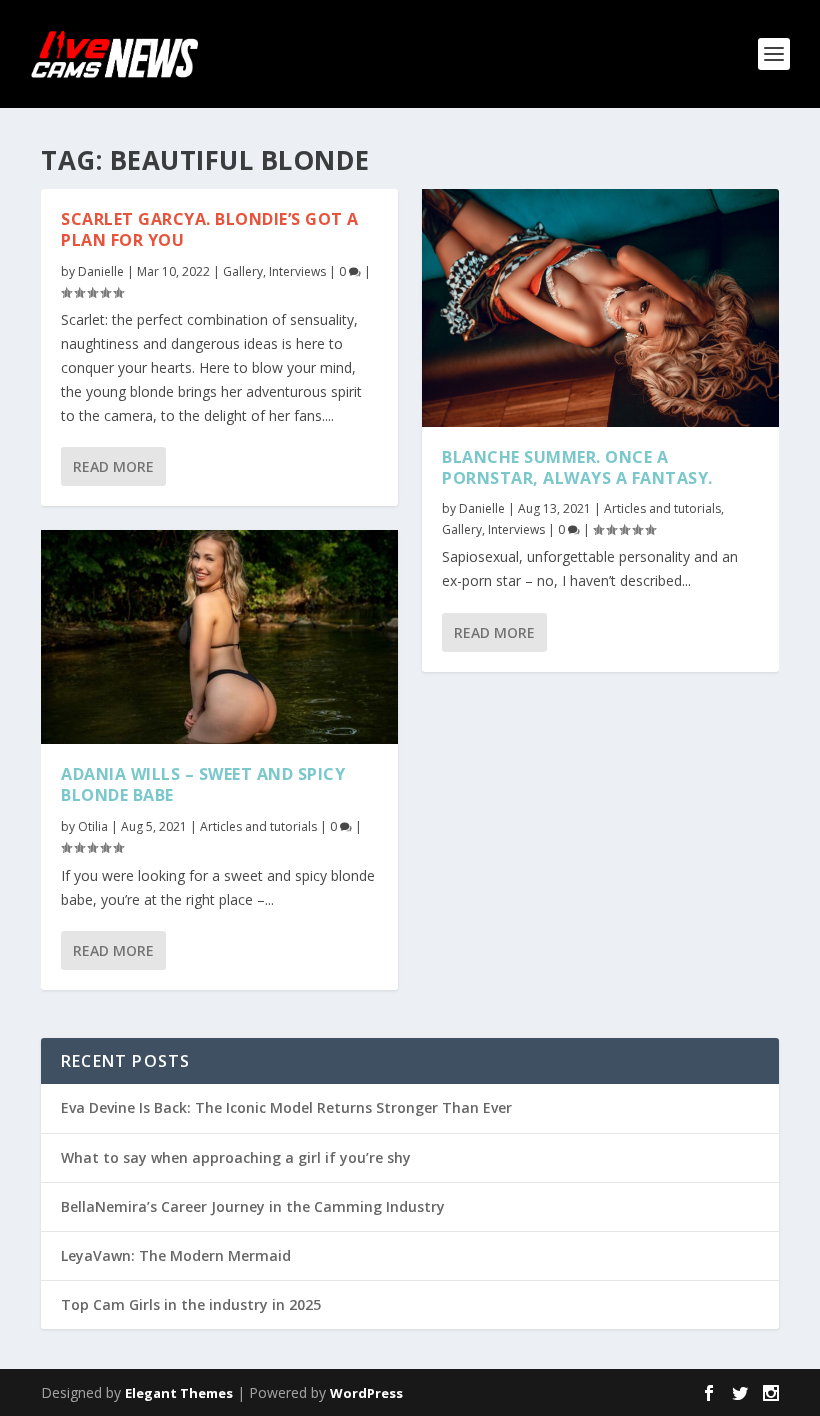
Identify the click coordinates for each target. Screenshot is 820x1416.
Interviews (297, 271)
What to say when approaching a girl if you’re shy (236, 1157)
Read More (113, 466)
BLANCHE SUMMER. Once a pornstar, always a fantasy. (577, 467)
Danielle (101, 271)
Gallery (243, 271)
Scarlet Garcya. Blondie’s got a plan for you (210, 229)
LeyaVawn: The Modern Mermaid (176, 1255)
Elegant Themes (179, 1393)
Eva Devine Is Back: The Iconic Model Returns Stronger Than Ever (286, 1107)
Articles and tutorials (258, 826)
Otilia (93, 826)
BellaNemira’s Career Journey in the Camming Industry (253, 1206)
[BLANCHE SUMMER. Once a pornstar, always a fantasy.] (600, 308)
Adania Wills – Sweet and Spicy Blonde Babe (203, 784)
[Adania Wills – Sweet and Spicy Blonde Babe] (219, 637)
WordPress (366, 1393)
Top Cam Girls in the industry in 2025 (191, 1304)
